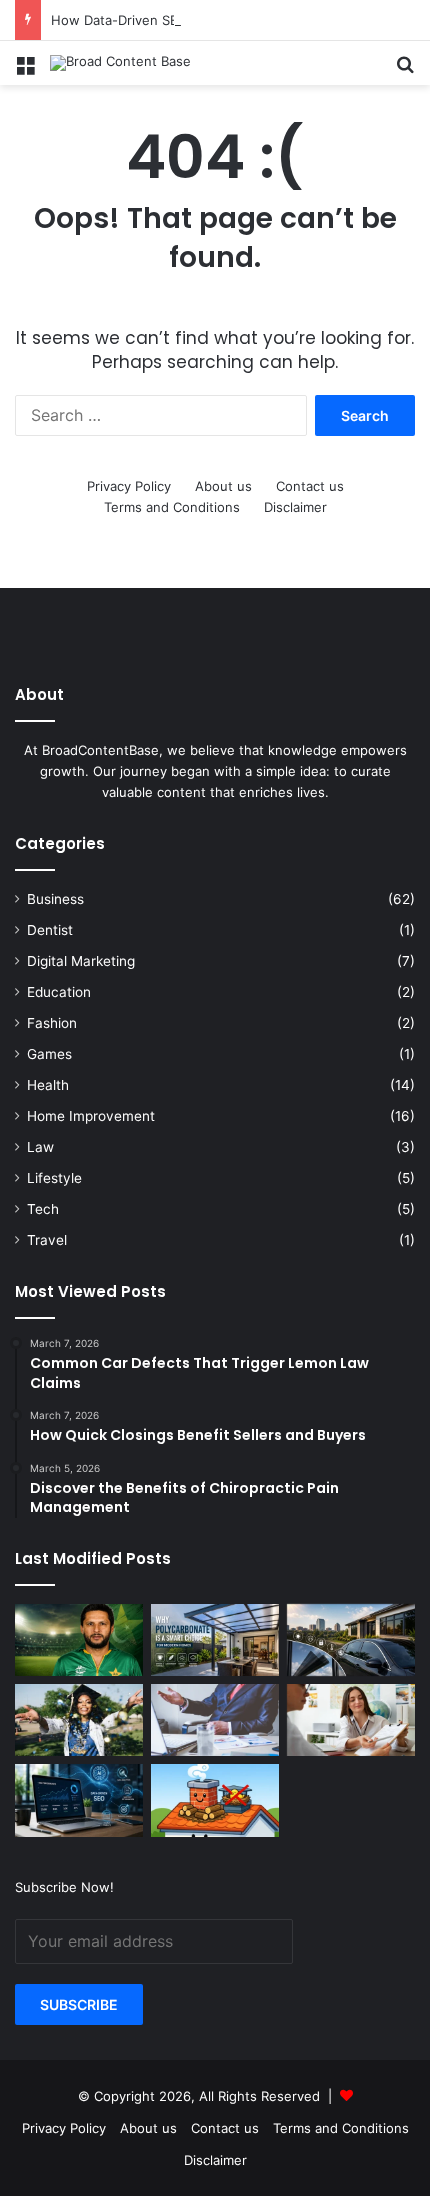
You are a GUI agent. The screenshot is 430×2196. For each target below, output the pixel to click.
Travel (47, 1240)
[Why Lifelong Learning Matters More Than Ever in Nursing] (79, 1720)
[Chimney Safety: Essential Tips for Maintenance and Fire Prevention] (215, 1800)
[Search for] (405, 70)
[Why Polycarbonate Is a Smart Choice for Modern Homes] (215, 1640)
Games (49, 1054)
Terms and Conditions (172, 507)
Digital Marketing (81, 961)
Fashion (52, 1023)
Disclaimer (295, 507)
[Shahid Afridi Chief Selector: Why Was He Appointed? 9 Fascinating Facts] (79, 1640)
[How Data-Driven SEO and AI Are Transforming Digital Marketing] (79, 1800)
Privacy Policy (129, 486)
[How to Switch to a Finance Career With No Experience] (215, 1720)
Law (40, 1147)
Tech (43, 1209)
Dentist (50, 930)
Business (55, 899)
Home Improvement (91, 1116)
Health (48, 1085)
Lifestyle (54, 1178)
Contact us (310, 486)
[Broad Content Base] (120, 63)
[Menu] (25, 70)
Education (59, 992)
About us (223, 486)
